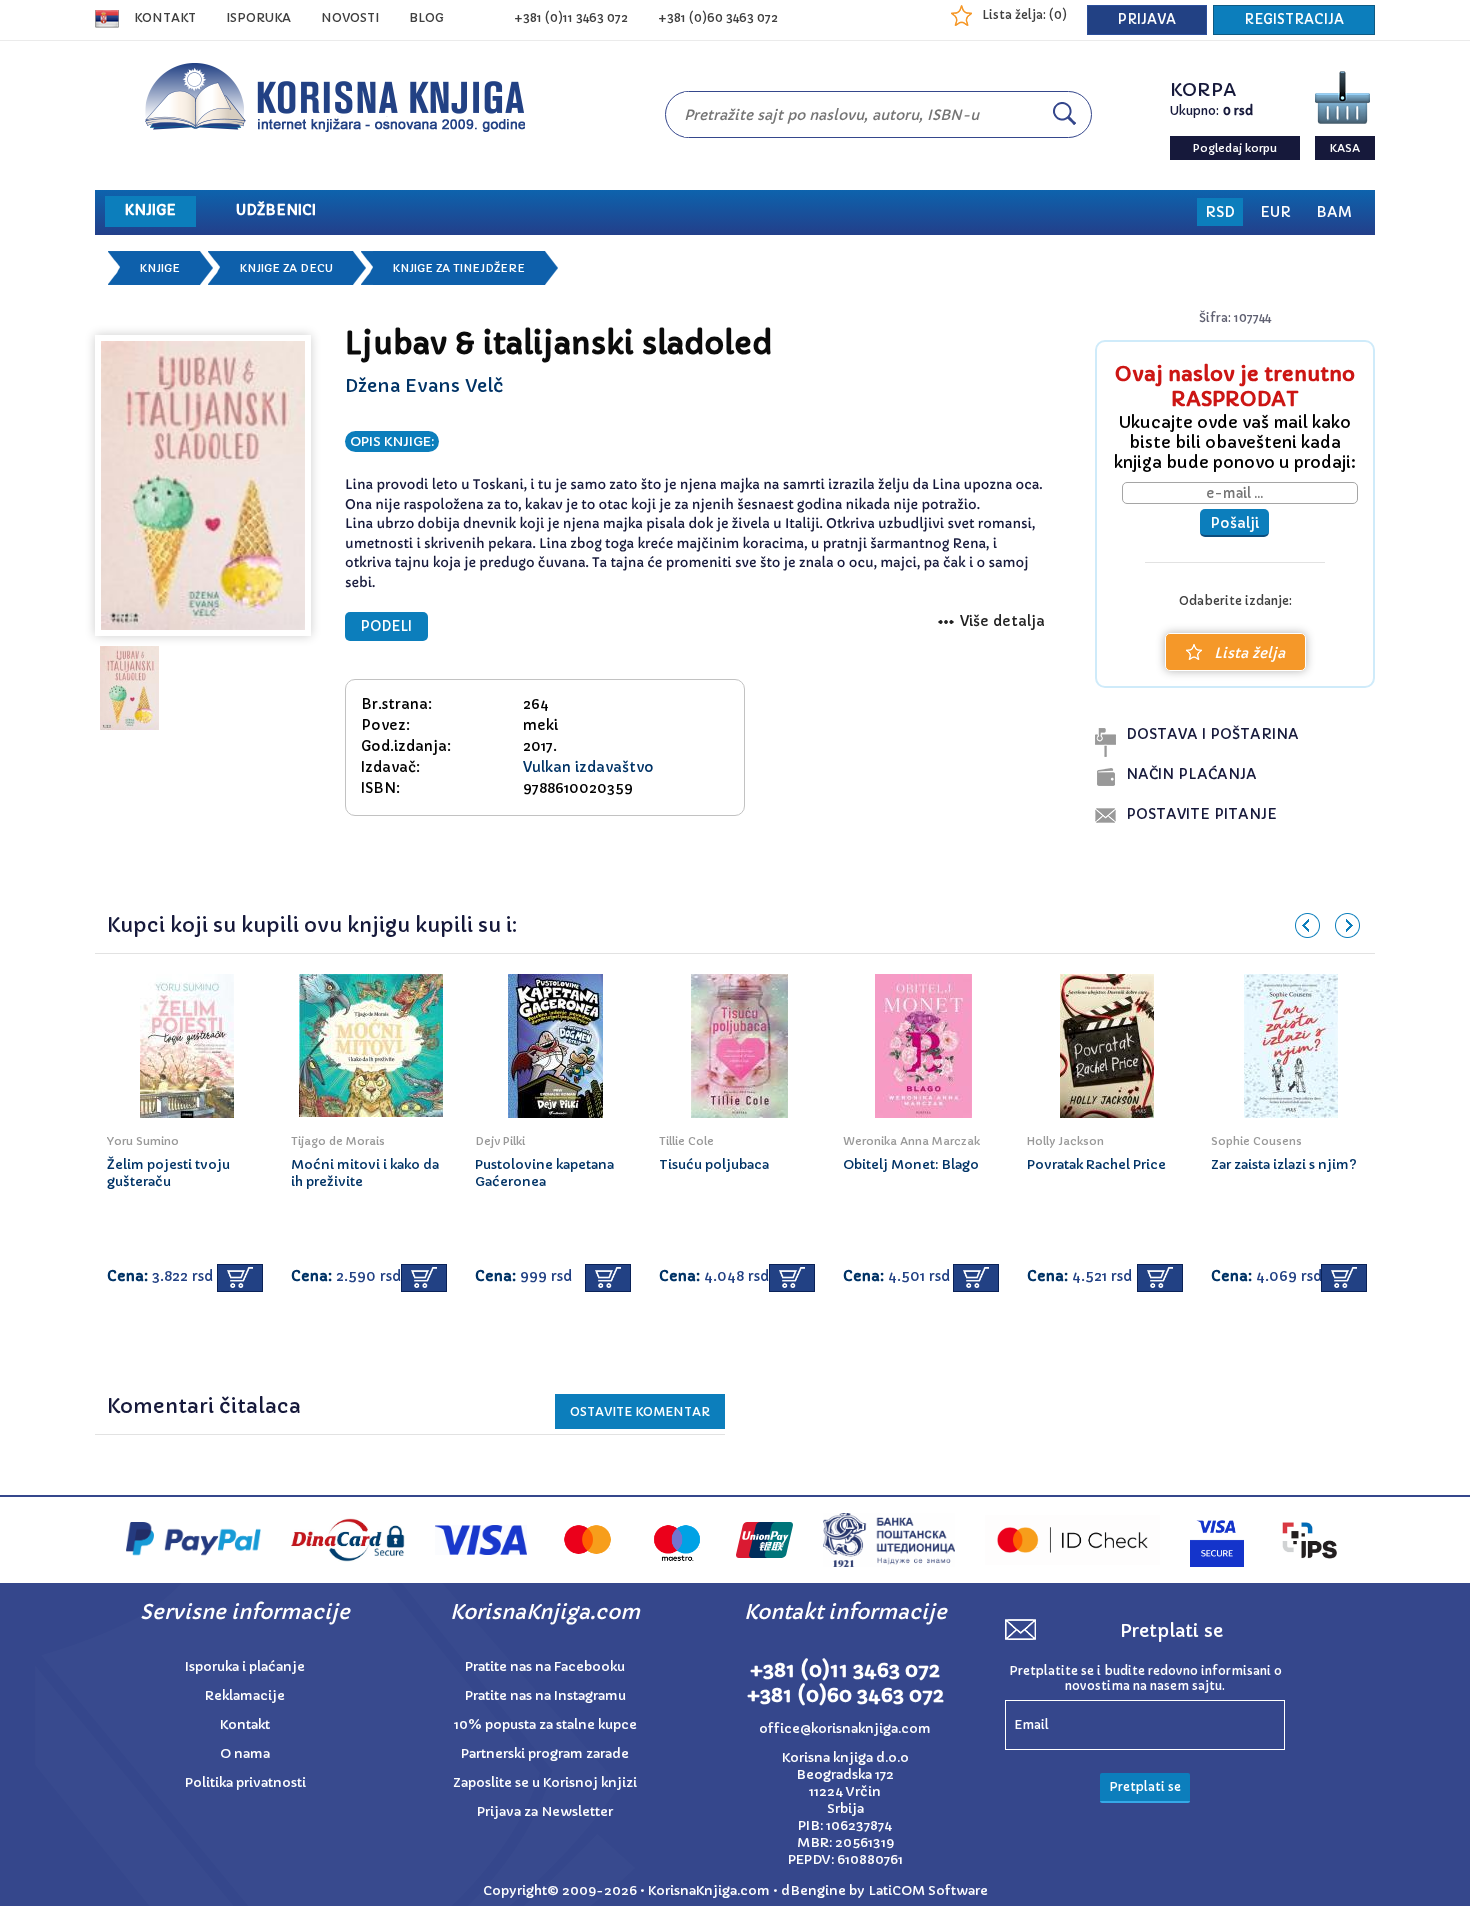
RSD (1220, 212)
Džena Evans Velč (424, 385)
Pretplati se (1145, 1786)
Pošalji (1234, 523)
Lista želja (1249, 653)
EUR (1275, 212)
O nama (245, 1753)
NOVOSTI (350, 17)
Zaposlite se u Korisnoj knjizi (545, 1782)
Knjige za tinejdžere (459, 268)
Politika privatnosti (245, 1782)
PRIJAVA (1147, 19)
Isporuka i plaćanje (245, 1666)
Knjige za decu (286, 268)
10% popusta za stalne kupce (545, 1724)
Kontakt (165, 17)
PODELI (386, 626)
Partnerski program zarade (545, 1753)
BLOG (426, 17)
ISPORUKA (258, 17)
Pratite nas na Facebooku (545, 1666)
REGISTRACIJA (1294, 19)
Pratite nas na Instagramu (545, 1695)
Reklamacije (245, 1695)
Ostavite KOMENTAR (640, 1411)
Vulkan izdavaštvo (588, 767)
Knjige (160, 268)
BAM (1334, 212)
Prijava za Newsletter (545, 1811)
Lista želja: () (1024, 14)
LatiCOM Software (928, 1890)
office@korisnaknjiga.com (845, 1728)
